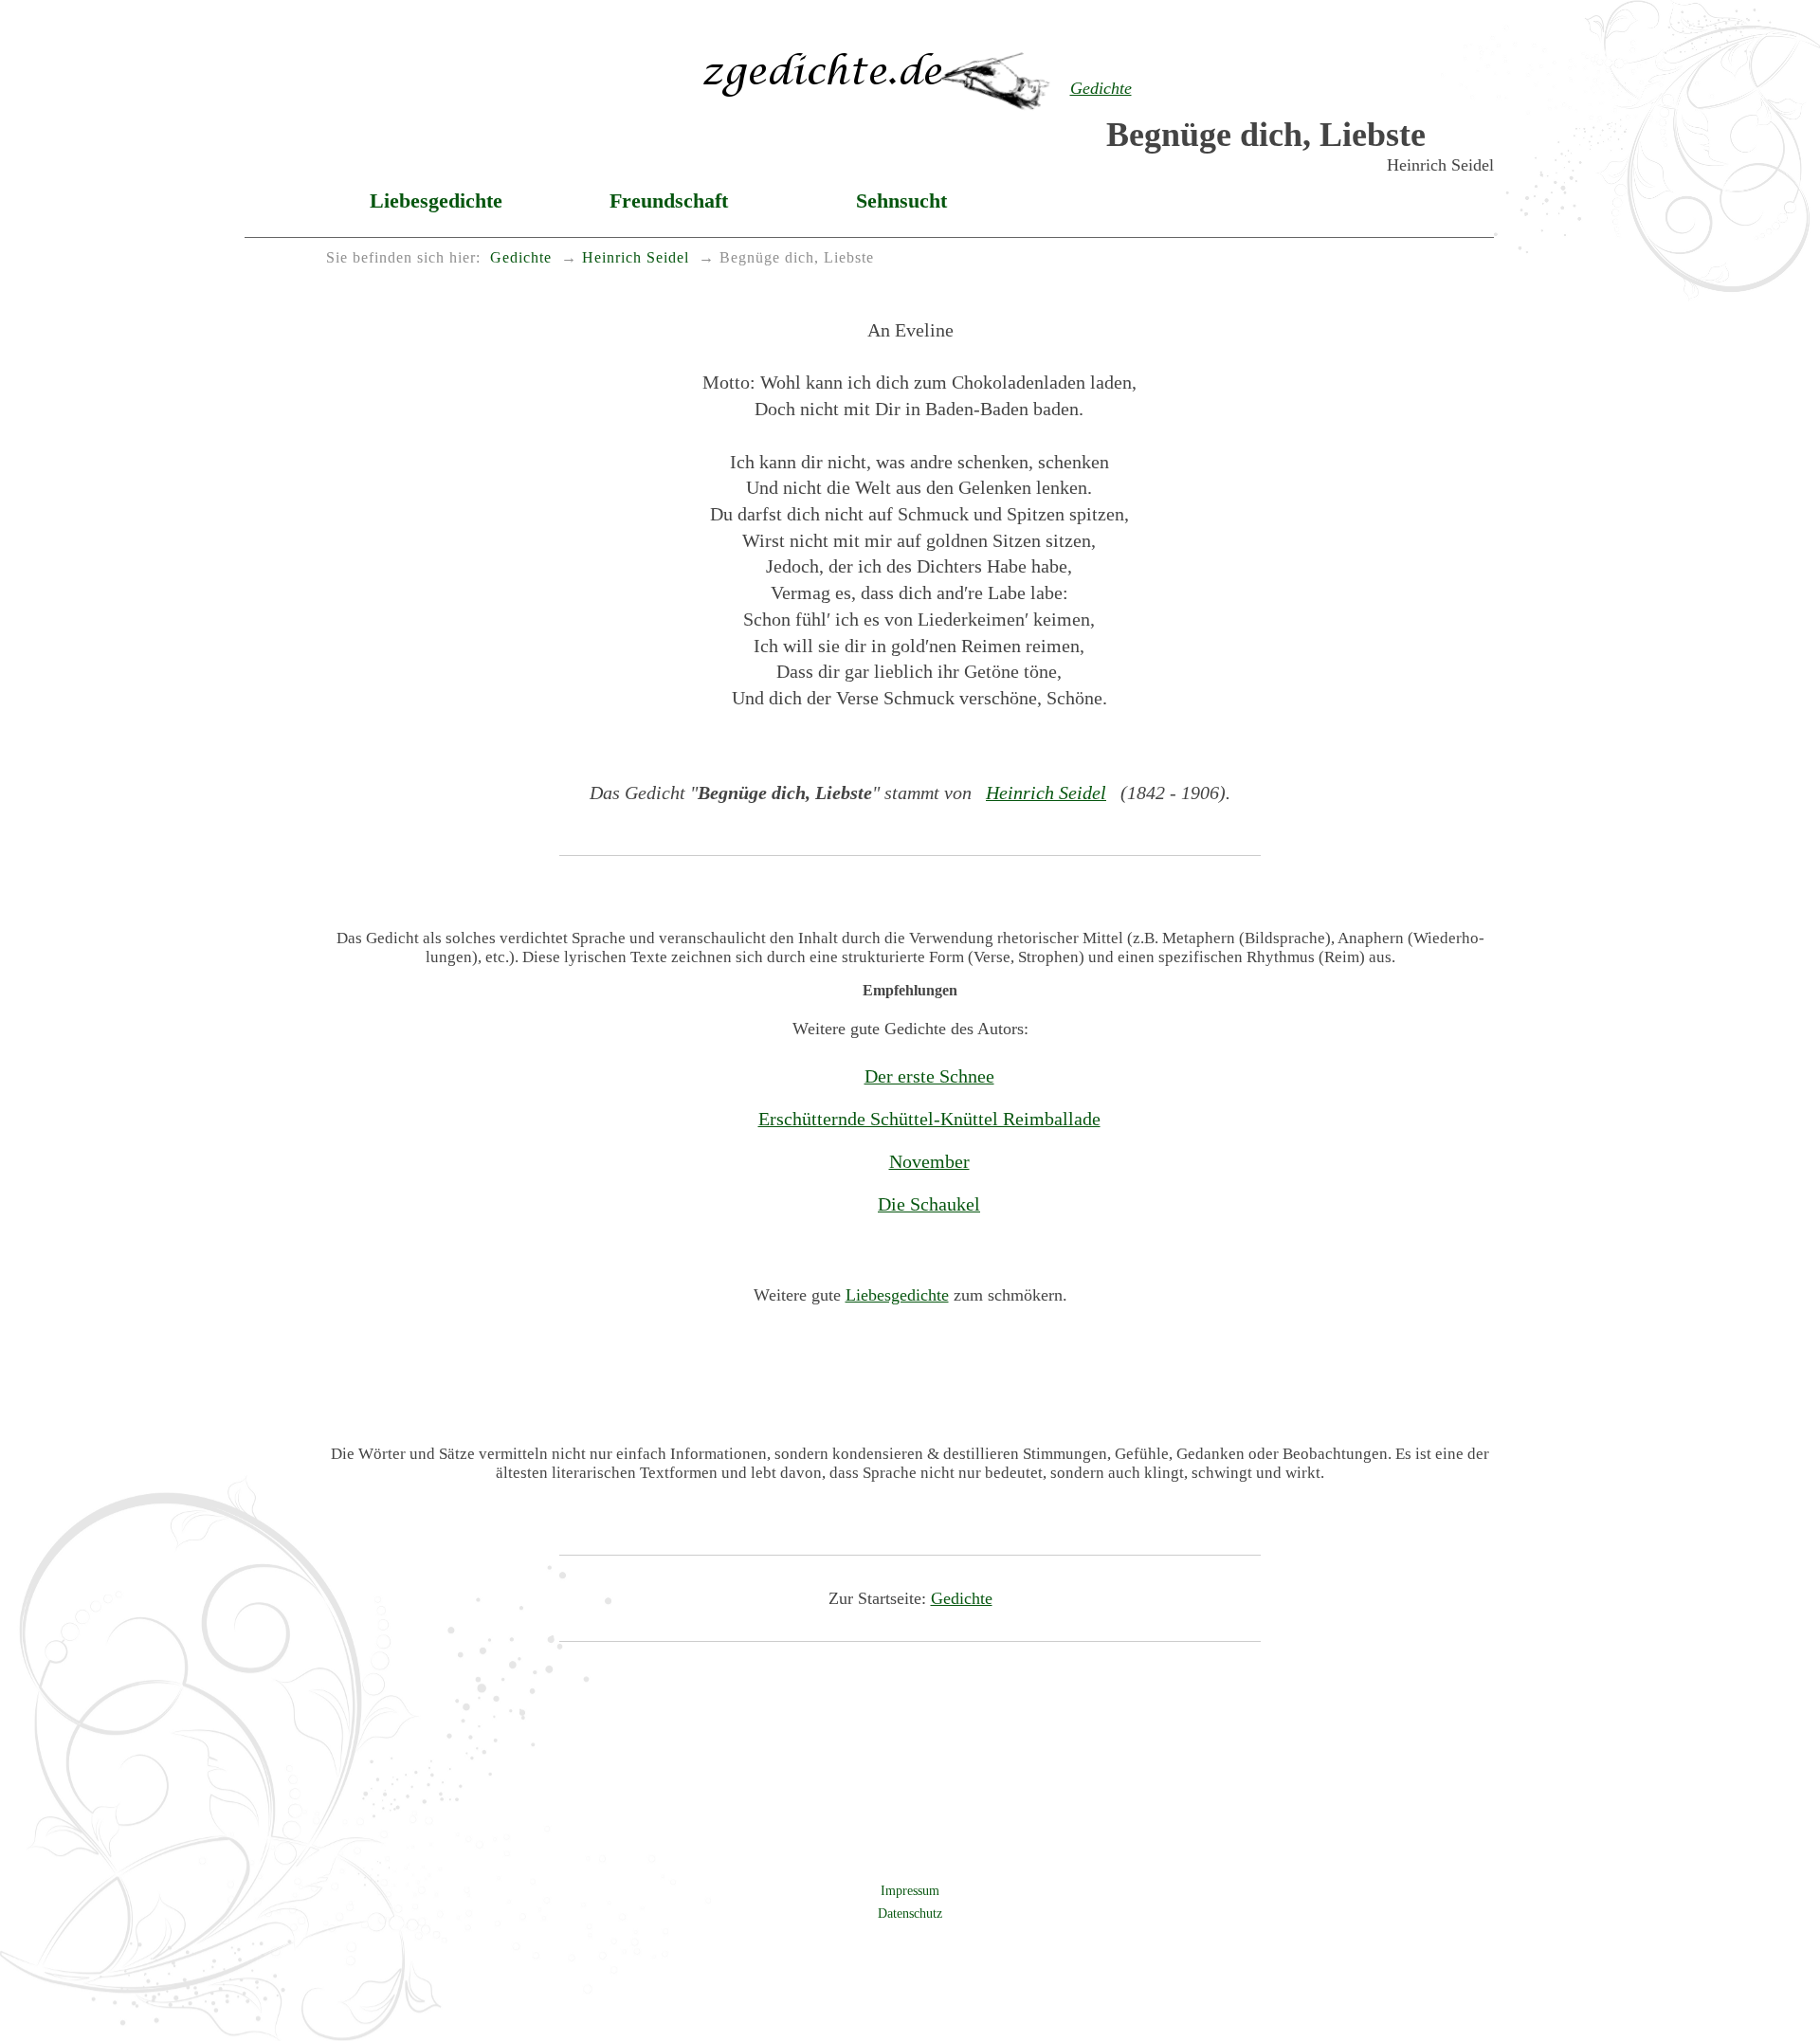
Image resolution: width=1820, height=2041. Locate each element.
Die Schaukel (929, 1204)
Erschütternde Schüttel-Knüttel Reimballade (929, 1119)
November (929, 1161)
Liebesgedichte (436, 201)
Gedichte (962, 1598)
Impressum (910, 1890)
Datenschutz (910, 1913)
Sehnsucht (901, 201)
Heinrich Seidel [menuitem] (636, 258)
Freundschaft (669, 201)
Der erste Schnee (929, 1076)
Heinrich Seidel (1046, 793)
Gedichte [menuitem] (521, 258)
